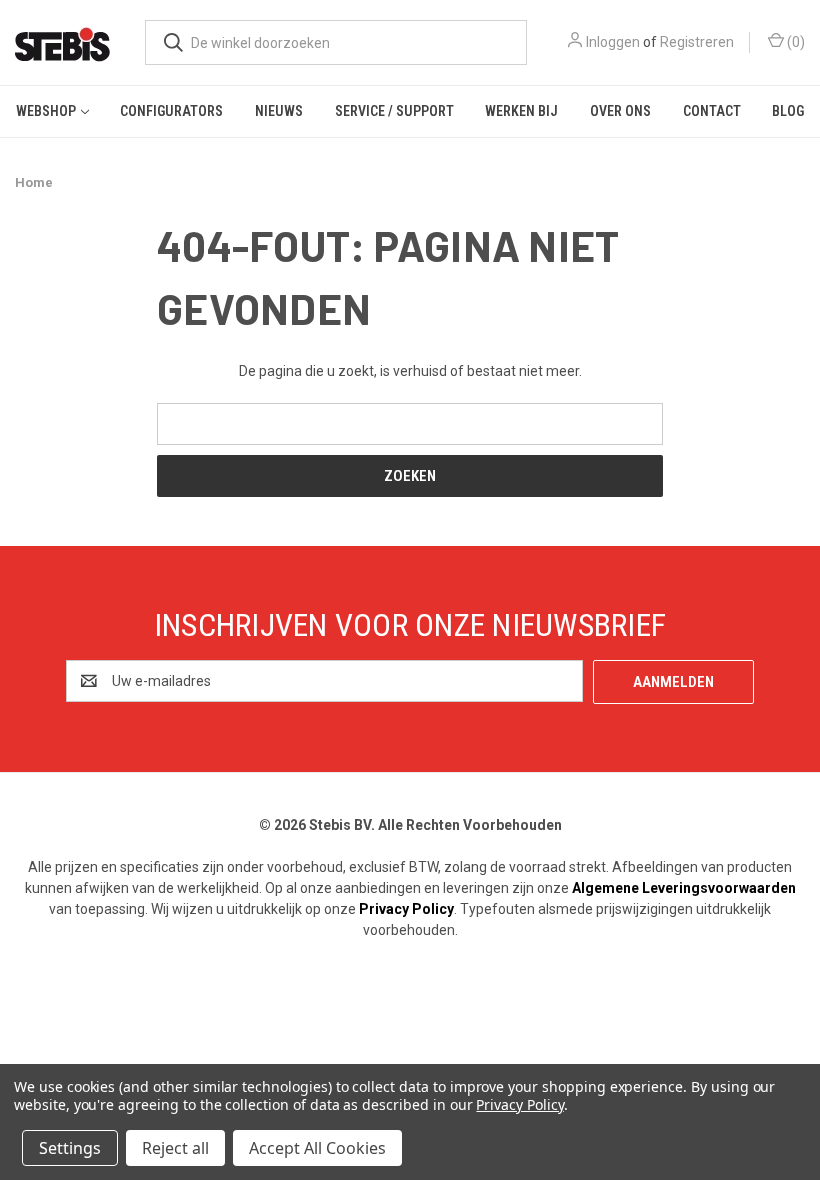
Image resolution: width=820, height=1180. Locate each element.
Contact (712, 111)
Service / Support (394, 111)
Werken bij (521, 111)
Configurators (171, 111)
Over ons (620, 111)
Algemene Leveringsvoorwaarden (684, 888)
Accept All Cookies (317, 1148)
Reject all (175, 1148)
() (794, 42)
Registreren (697, 42)
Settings (70, 1148)
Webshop (46, 111)
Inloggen (613, 42)
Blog (788, 111)
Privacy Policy (406, 909)
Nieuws (279, 111)
